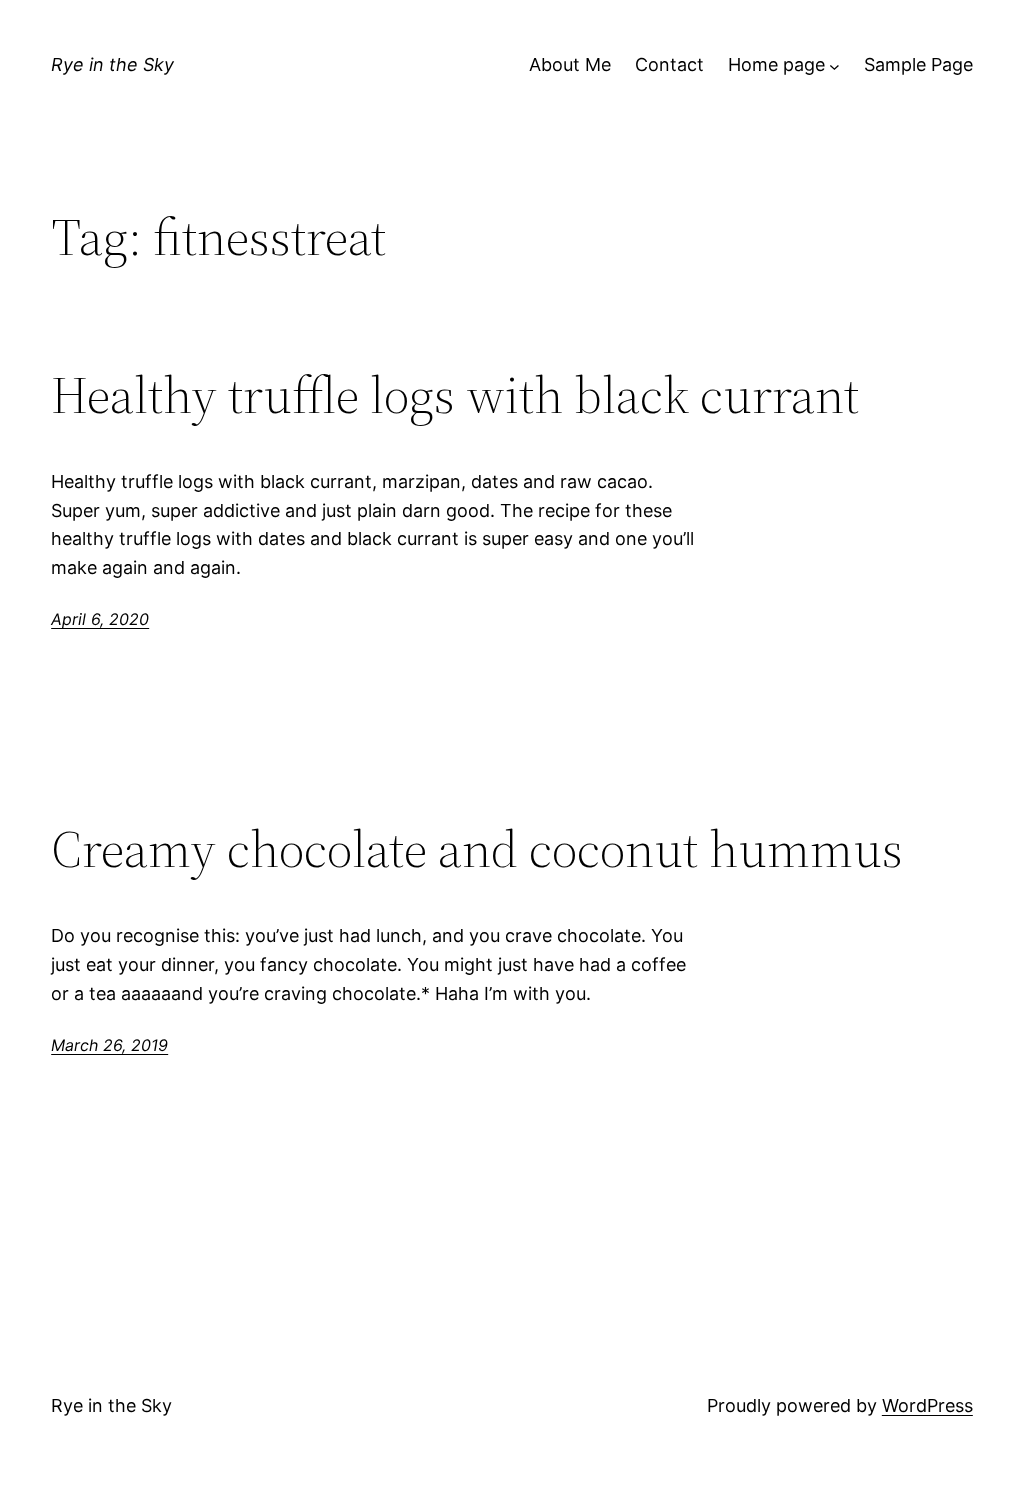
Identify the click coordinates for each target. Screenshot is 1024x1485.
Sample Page (918, 64)
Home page (776, 64)
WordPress (927, 1405)
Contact (669, 64)
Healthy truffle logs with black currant (455, 395)
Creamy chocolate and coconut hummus (477, 849)
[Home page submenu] (834, 65)
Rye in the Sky (112, 64)
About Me (570, 64)
